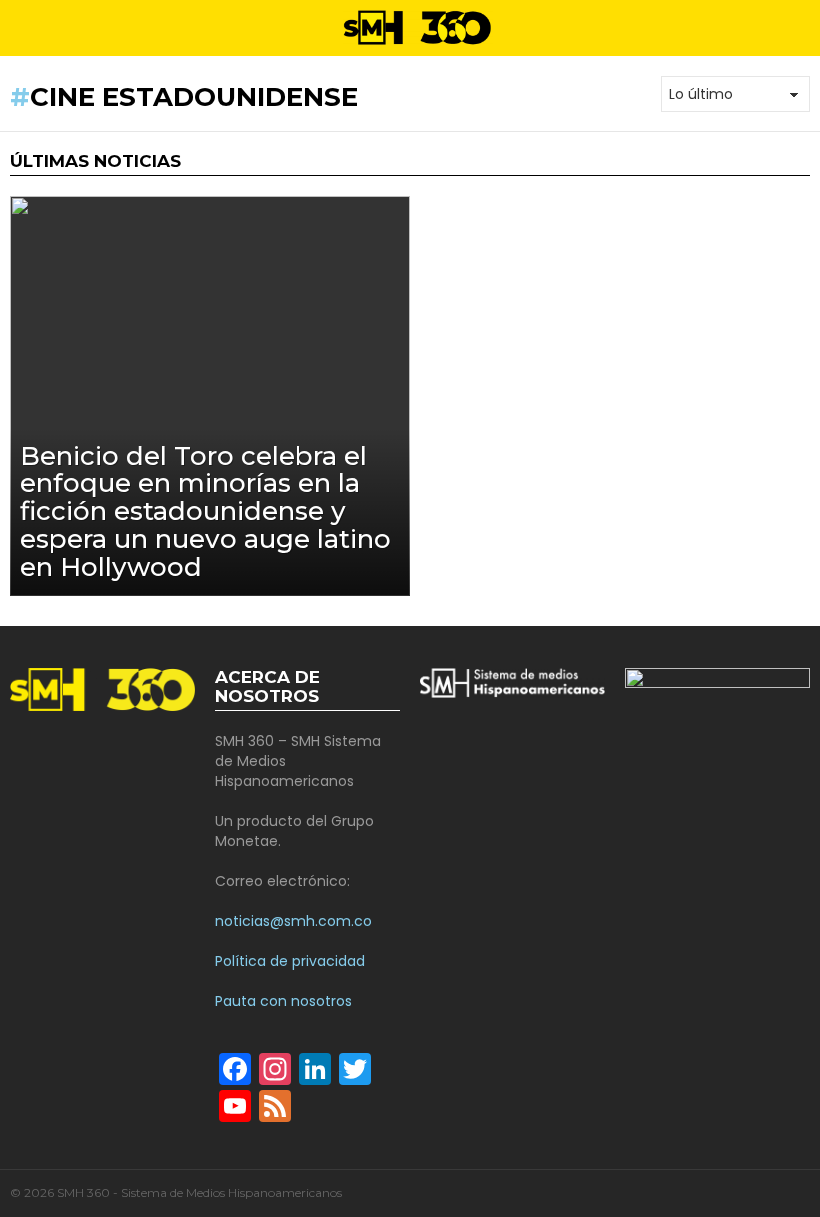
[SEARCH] (802, 28)
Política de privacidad (290, 961)
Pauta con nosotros (283, 1001)
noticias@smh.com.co (293, 921)
